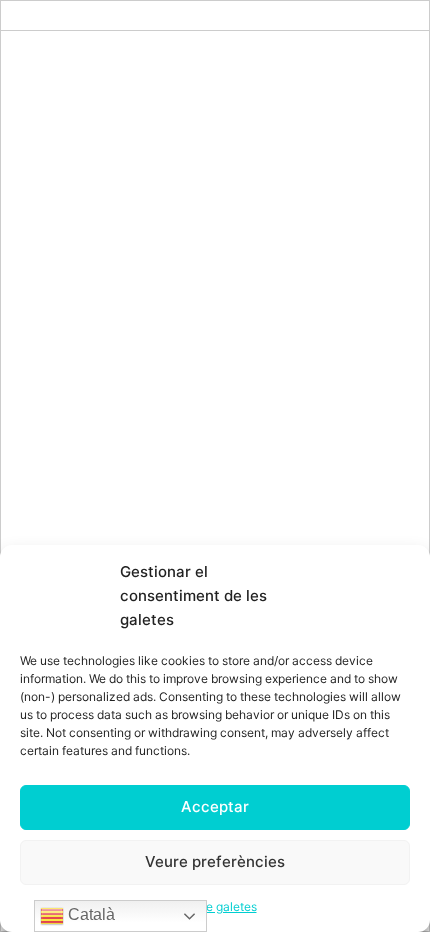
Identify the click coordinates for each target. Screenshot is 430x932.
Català (89, 914)
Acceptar (215, 806)
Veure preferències (215, 861)
